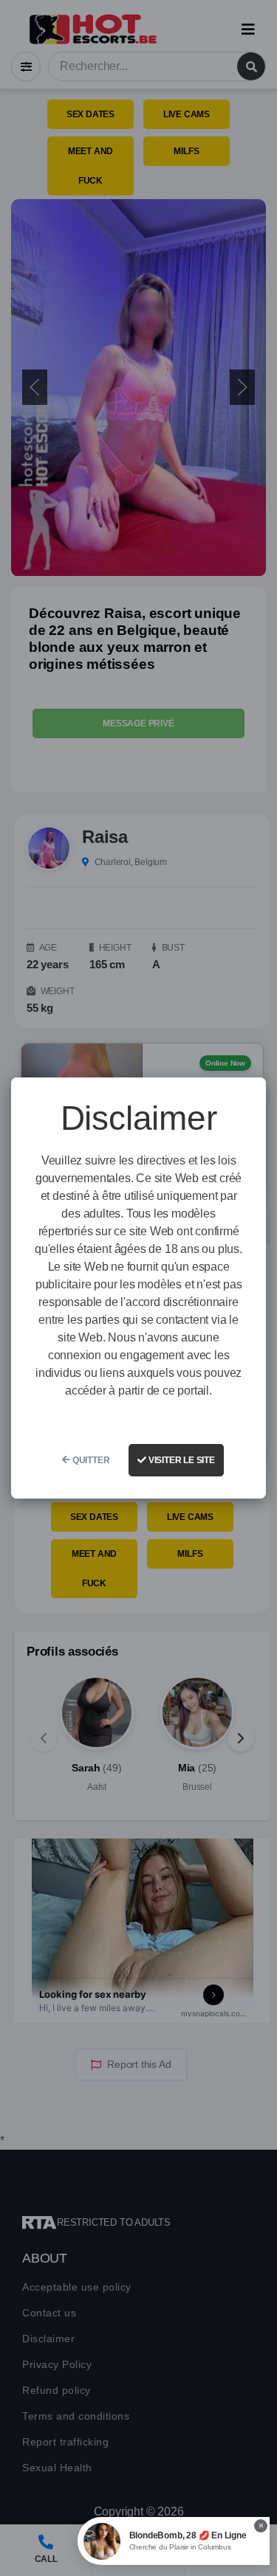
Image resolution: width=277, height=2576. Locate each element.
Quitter (90, 1460)
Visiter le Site (181, 1460)
